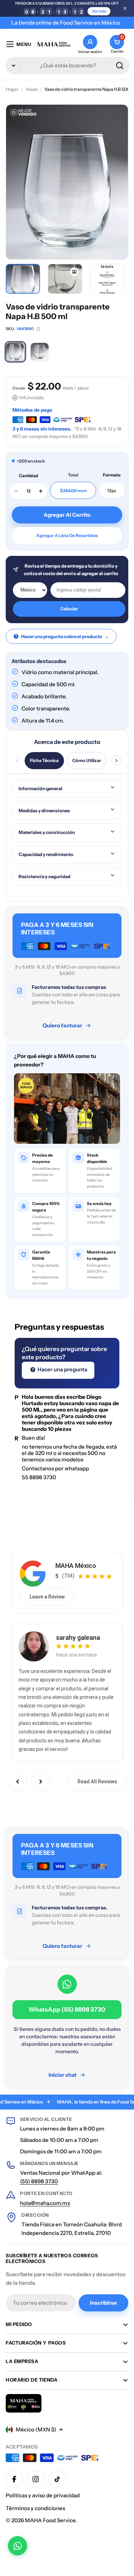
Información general (41, 788)
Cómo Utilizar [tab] (87, 760)
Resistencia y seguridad (44, 876)
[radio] (15, 352)
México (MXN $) (36, 2429)
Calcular (69, 609)
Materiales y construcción (47, 832)
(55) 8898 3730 (39, 2181)
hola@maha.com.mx (45, 2203)
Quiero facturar (62, 1025)
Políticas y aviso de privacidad (43, 2495)
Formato (112, 475)
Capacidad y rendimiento (46, 854)
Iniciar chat (63, 2075)
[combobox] (68, 66)
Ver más (99, 11)
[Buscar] (120, 66)
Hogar (12, 89)
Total (73, 475)
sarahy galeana (78, 1638)
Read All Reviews (97, 1782)
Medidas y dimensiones (44, 810)
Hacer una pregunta (62, 1369)
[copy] (38, 329)
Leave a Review (47, 1597)
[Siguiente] (116, 761)
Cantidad (29, 476)
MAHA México (76, 1566)
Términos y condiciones (35, 2508)
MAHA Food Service (50, 2520)
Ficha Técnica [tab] (44, 760)
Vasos (31, 89)
